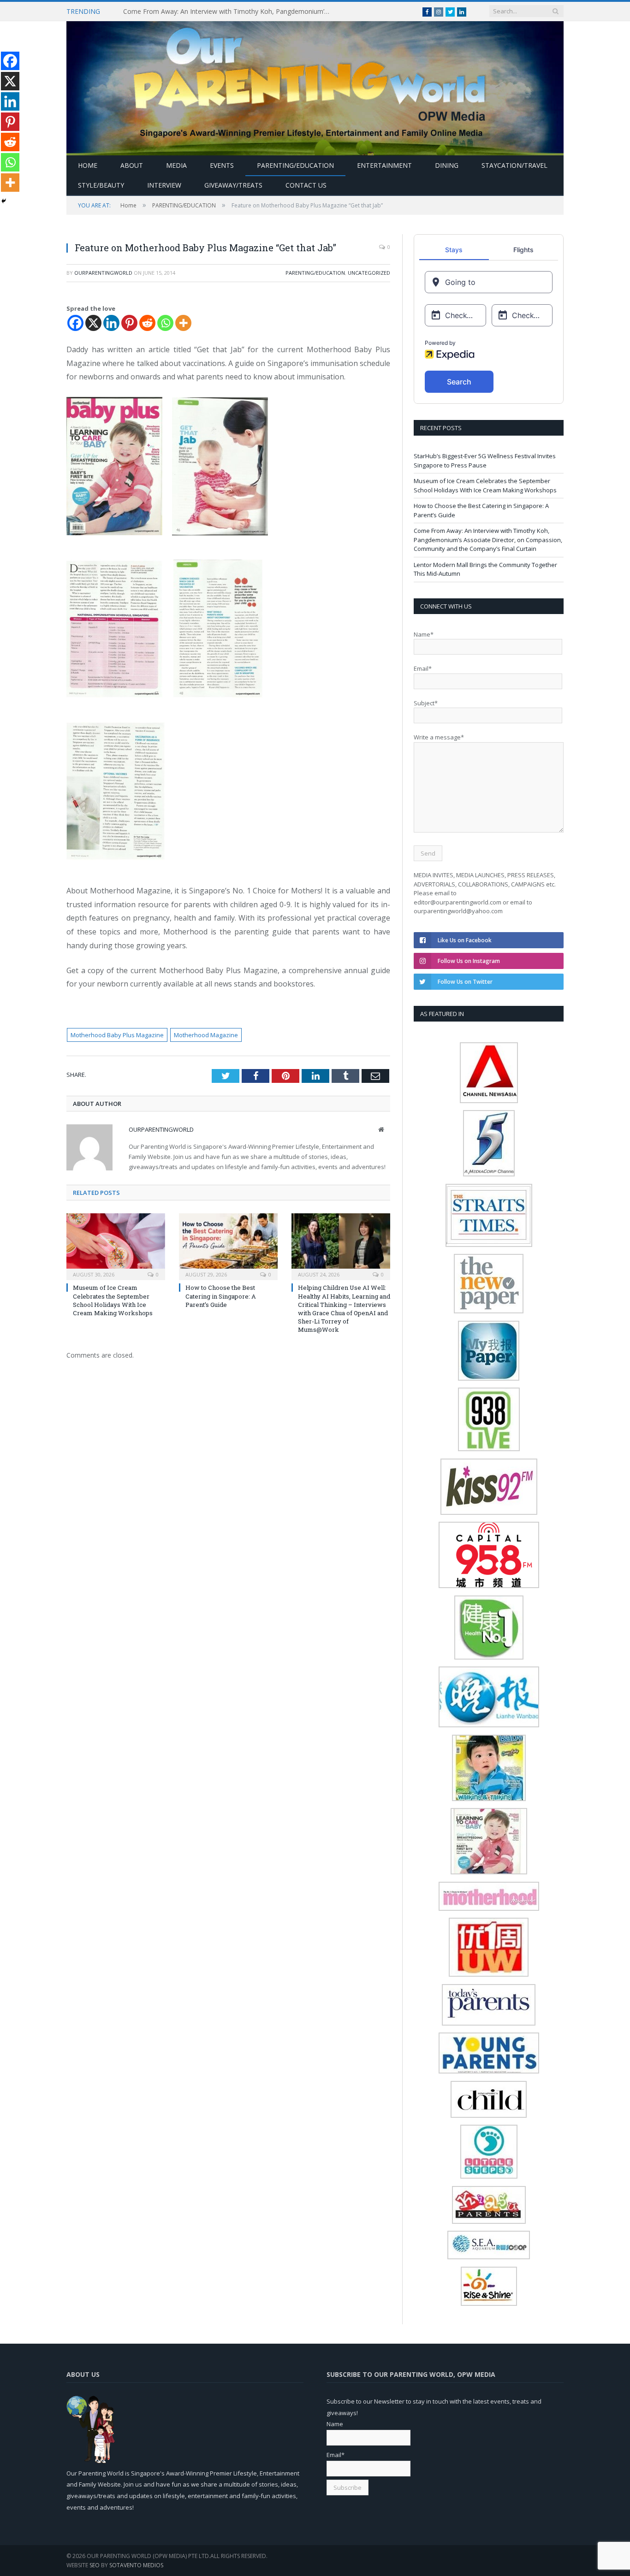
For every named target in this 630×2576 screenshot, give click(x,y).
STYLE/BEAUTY (101, 185)
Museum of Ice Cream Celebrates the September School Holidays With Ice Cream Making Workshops (113, 1300)
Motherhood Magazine (206, 1035)
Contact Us (306, 185)
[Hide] (4, 201)
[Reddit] (147, 323)
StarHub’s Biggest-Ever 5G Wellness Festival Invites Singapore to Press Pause (485, 461)
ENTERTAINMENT (384, 165)
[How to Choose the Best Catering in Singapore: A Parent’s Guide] (228, 1246)
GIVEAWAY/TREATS (233, 185)
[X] (93, 323)
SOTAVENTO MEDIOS (136, 2565)
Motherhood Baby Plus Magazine (117, 1035)
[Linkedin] (111, 323)
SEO (95, 2565)
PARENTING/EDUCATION (295, 165)
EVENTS (222, 165)
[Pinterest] (129, 323)
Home (88, 165)
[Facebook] (75, 323)
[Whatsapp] (165, 323)
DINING (447, 165)
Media (176, 165)
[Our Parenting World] (315, 86)
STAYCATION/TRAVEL (514, 165)
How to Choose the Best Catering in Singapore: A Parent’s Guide (221, 1296)
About (132, 165)
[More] (183, 323)
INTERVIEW (164, 185)
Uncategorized (369, 273)
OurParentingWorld (103, 273)
